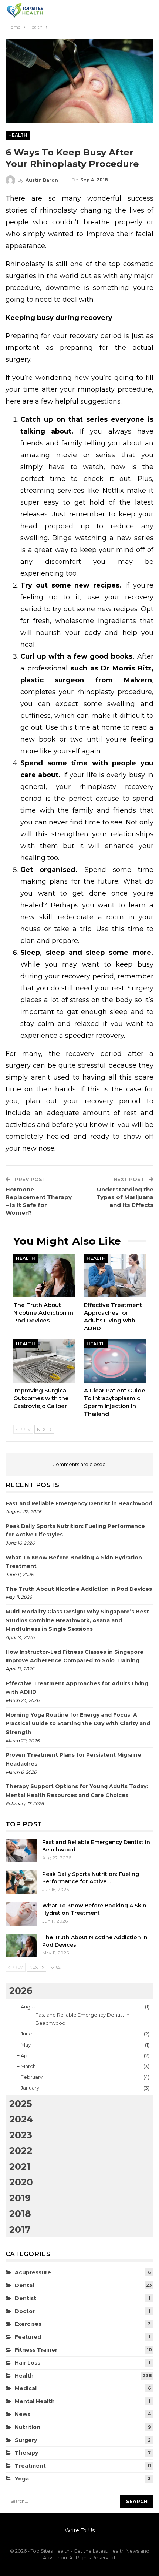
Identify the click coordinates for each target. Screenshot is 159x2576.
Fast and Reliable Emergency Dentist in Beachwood (79, 1503)
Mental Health (35, 2401)
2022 (21, 2151)
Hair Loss (28, 2363)
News (23, 2414)
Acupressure (33, 2272)
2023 (21, 2135)
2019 (20, 2198)
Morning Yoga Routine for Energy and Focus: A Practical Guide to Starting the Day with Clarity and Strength (78, 1724)
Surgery (26, 2440)
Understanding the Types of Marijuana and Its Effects (125, 1197)
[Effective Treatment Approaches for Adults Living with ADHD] (115, 1276)
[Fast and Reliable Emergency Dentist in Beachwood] (21, 1850)
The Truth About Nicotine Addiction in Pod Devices (79, 1589)
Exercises (28, 2324)
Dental (24, 2285)
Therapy (26, 2453)
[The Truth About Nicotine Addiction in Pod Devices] (44, 1276)
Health (18, 135)
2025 (21, 2104)
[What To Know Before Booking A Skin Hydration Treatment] (21, 1914)
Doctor (25, 2311)
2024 (21, 2119)
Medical (26, 2388)
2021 (20, 2167)
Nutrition (28, 2427)
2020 (21, 2182)
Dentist (26, 2298)
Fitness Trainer (36, 2350)
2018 (20, 2214)
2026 (21, 1991)
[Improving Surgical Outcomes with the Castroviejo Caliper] (44, 1361)
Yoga (22, 2479)
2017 (20, 2229)
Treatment (30, 2466)
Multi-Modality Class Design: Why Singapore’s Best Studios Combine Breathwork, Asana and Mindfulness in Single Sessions (77, 1620)
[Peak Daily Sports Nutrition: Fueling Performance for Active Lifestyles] (21, 1882)
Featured (28, 2337)
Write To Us (80, 2530)
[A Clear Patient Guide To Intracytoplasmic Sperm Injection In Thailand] (115, 1361)
